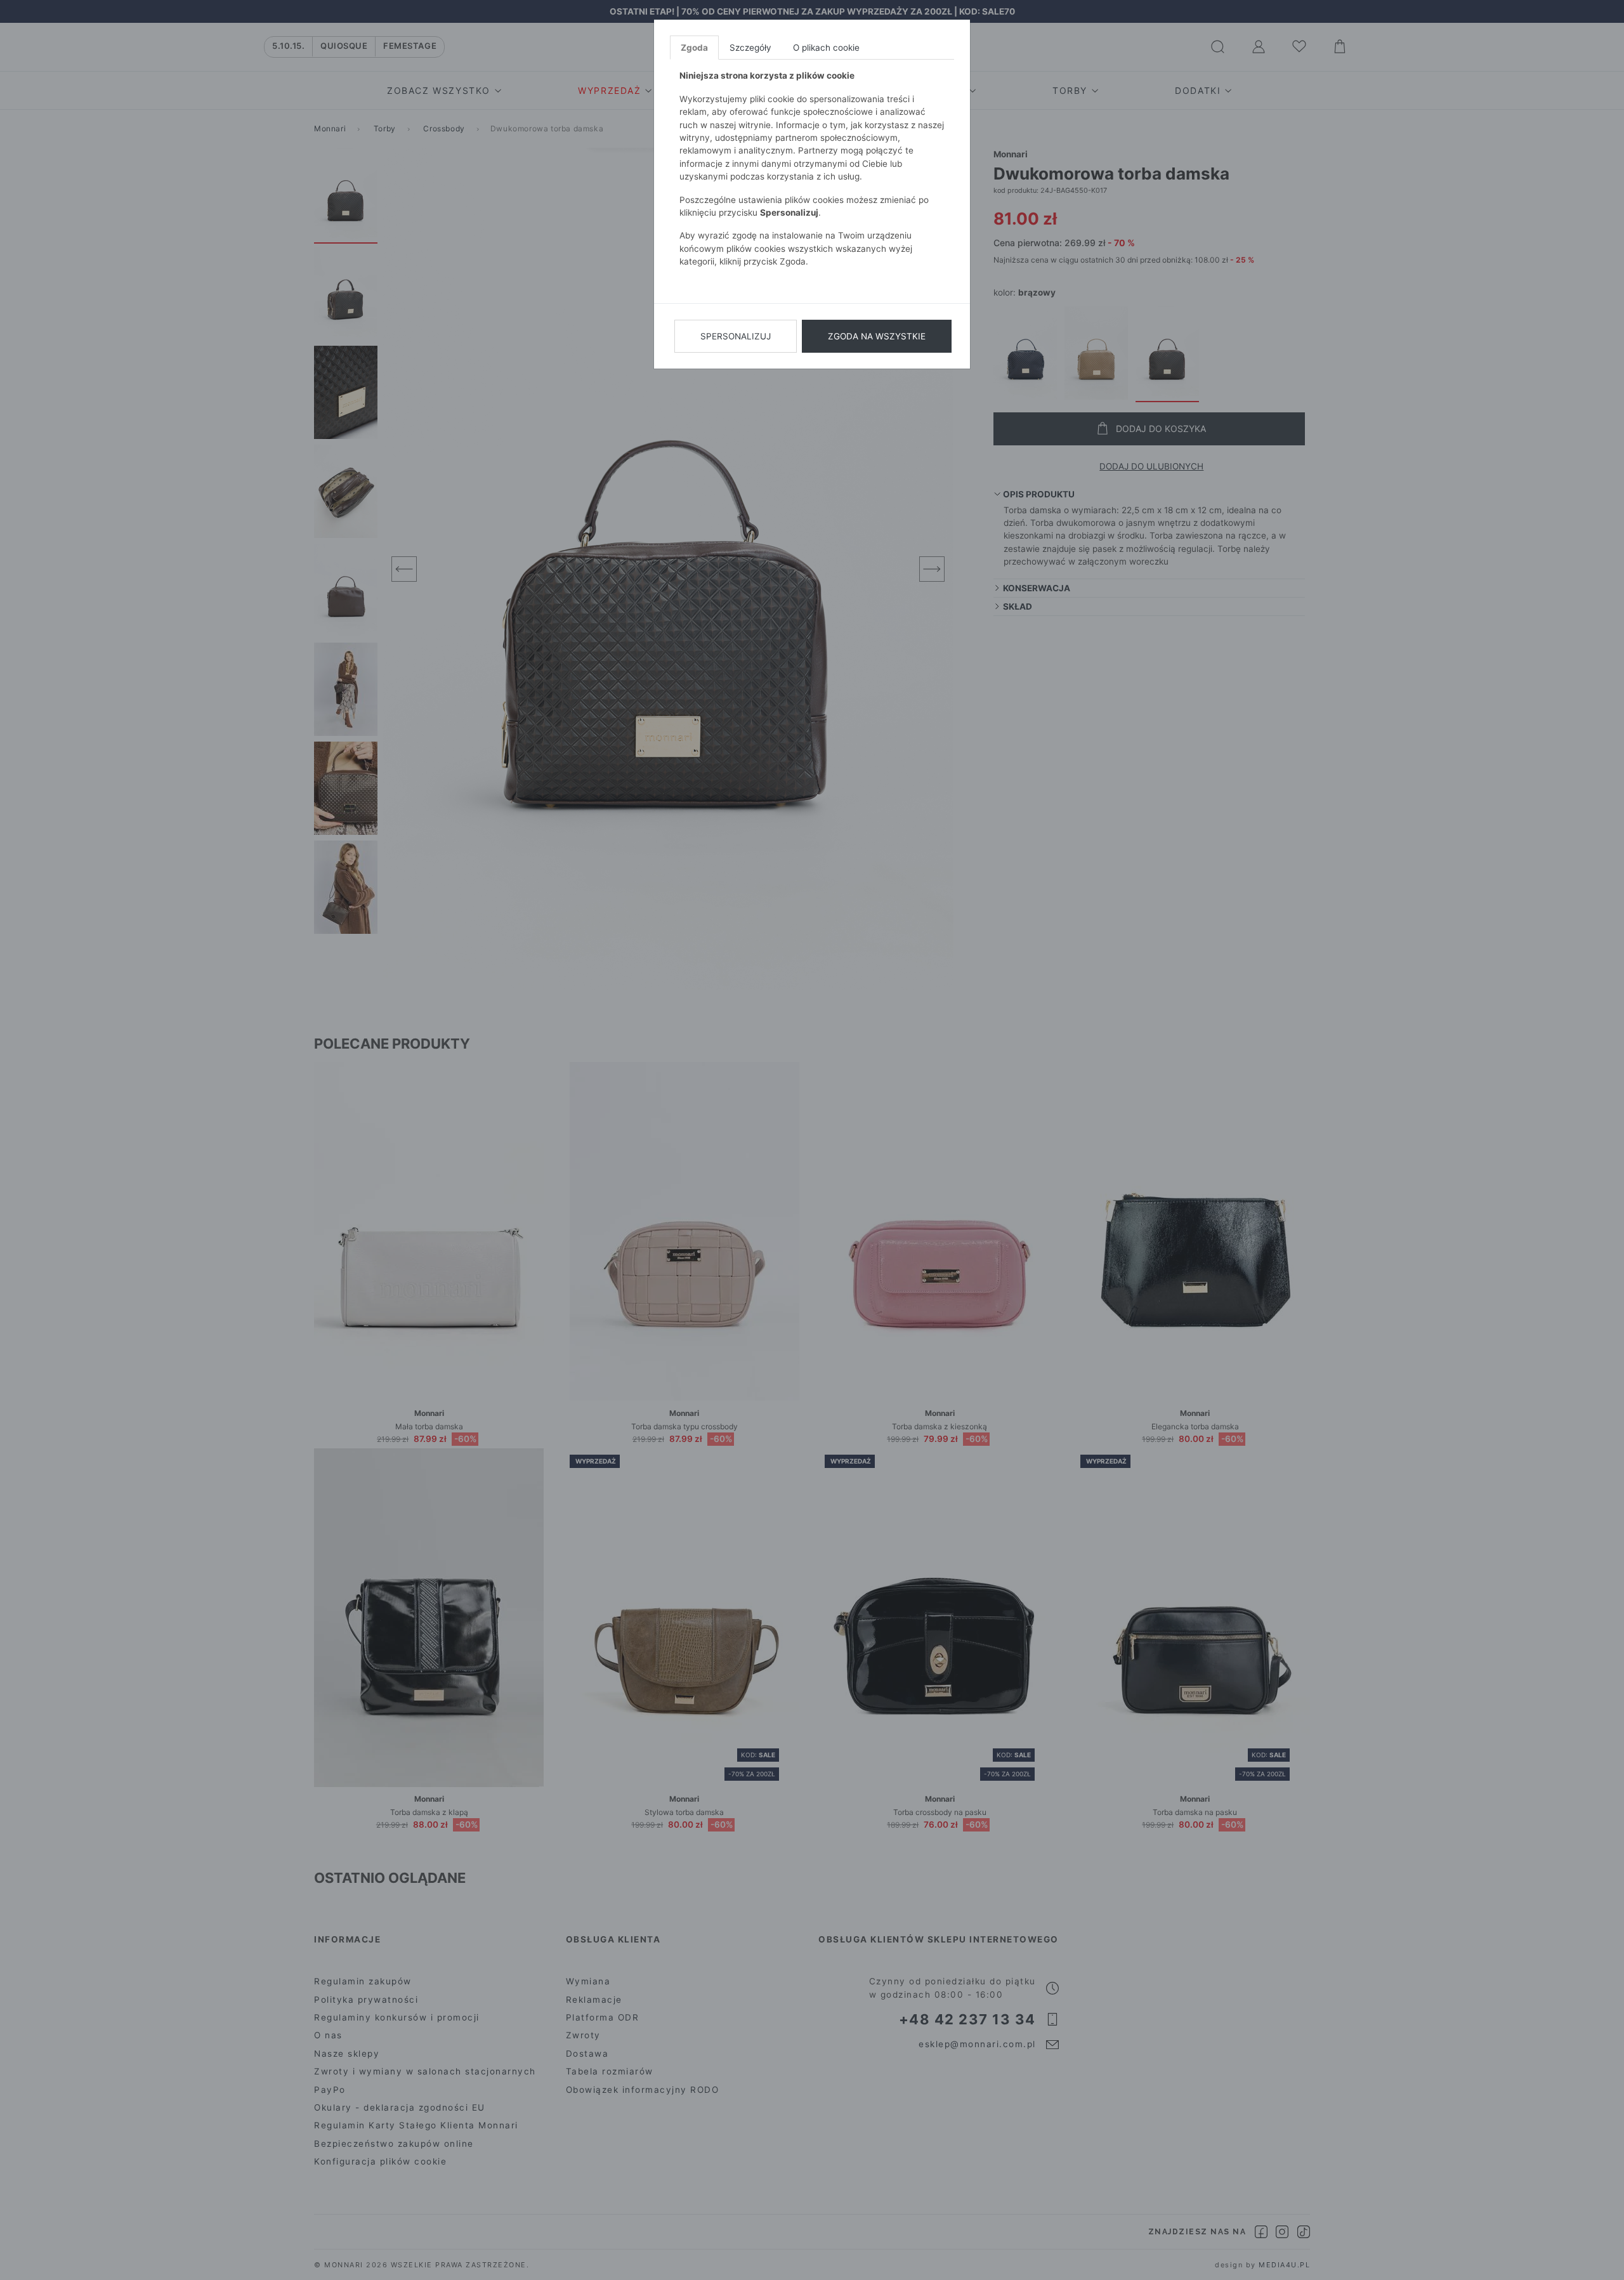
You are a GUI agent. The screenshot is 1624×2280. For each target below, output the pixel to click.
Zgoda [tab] (694, 48)
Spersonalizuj (736, 336)
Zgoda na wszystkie (877, 336)
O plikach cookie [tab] (826, 48)
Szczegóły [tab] (750, 48)
